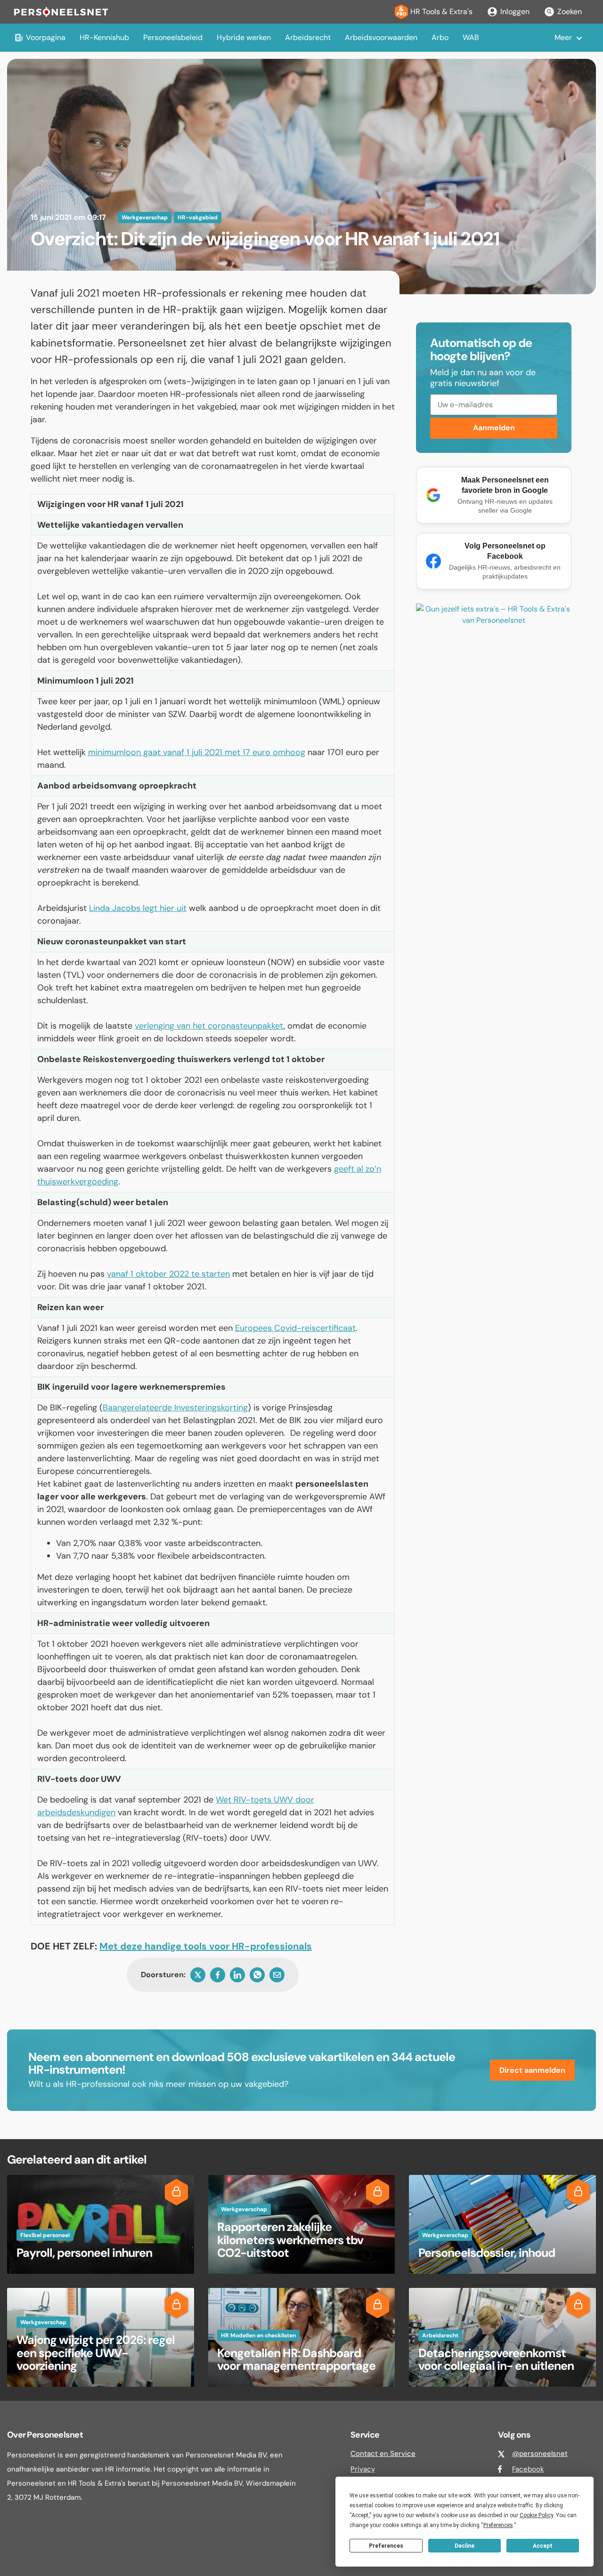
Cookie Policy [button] (536, 2515)
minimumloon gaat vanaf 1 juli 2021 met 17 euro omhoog (197, 752)
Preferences (386, 2546)
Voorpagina (46, 37)
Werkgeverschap (145, 217)
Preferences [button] (498, 2525)
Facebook (528, 2469)
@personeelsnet (540, 2454)
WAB (471, 37)
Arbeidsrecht (308, 37)
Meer (563, 37)
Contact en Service (383, 2454)
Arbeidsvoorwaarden (381, 37)
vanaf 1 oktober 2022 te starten (168, 1274)
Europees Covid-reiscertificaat (295, 1328)
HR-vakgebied (198, 217)
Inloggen (515, 12)
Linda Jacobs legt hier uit (138, 908)
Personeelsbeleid (173, 37)
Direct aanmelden (532, 2070)
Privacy (363, 2469)
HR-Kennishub (104, 37)
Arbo (440, 37)
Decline (464, 2546)
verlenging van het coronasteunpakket (209, 1026)
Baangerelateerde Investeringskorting (175, 1408)
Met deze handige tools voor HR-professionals (206, 1946)
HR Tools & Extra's (441, 12)
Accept (543, 2546)
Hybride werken (244, 37)
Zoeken (570, 12)
